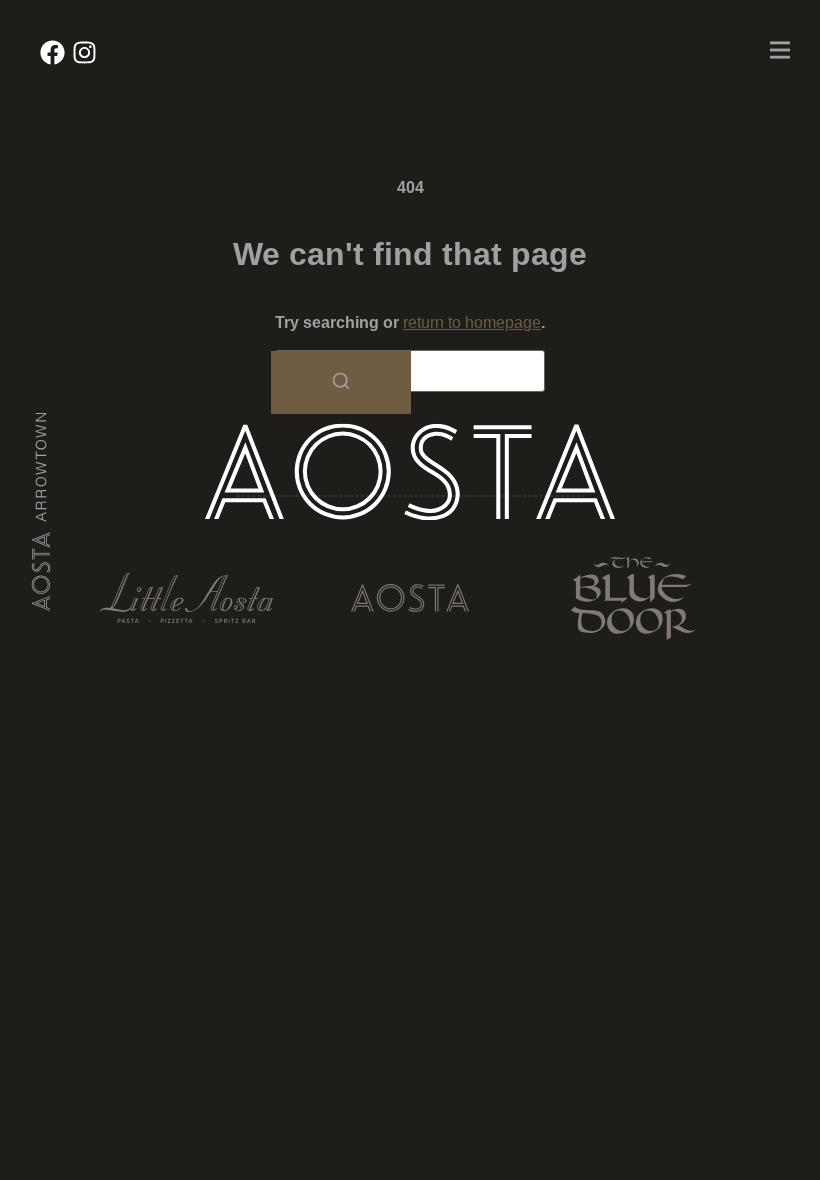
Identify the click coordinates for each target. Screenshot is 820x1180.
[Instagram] (84, 52)
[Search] (341, 382)
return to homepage (472, 322)
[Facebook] (52, 52)
